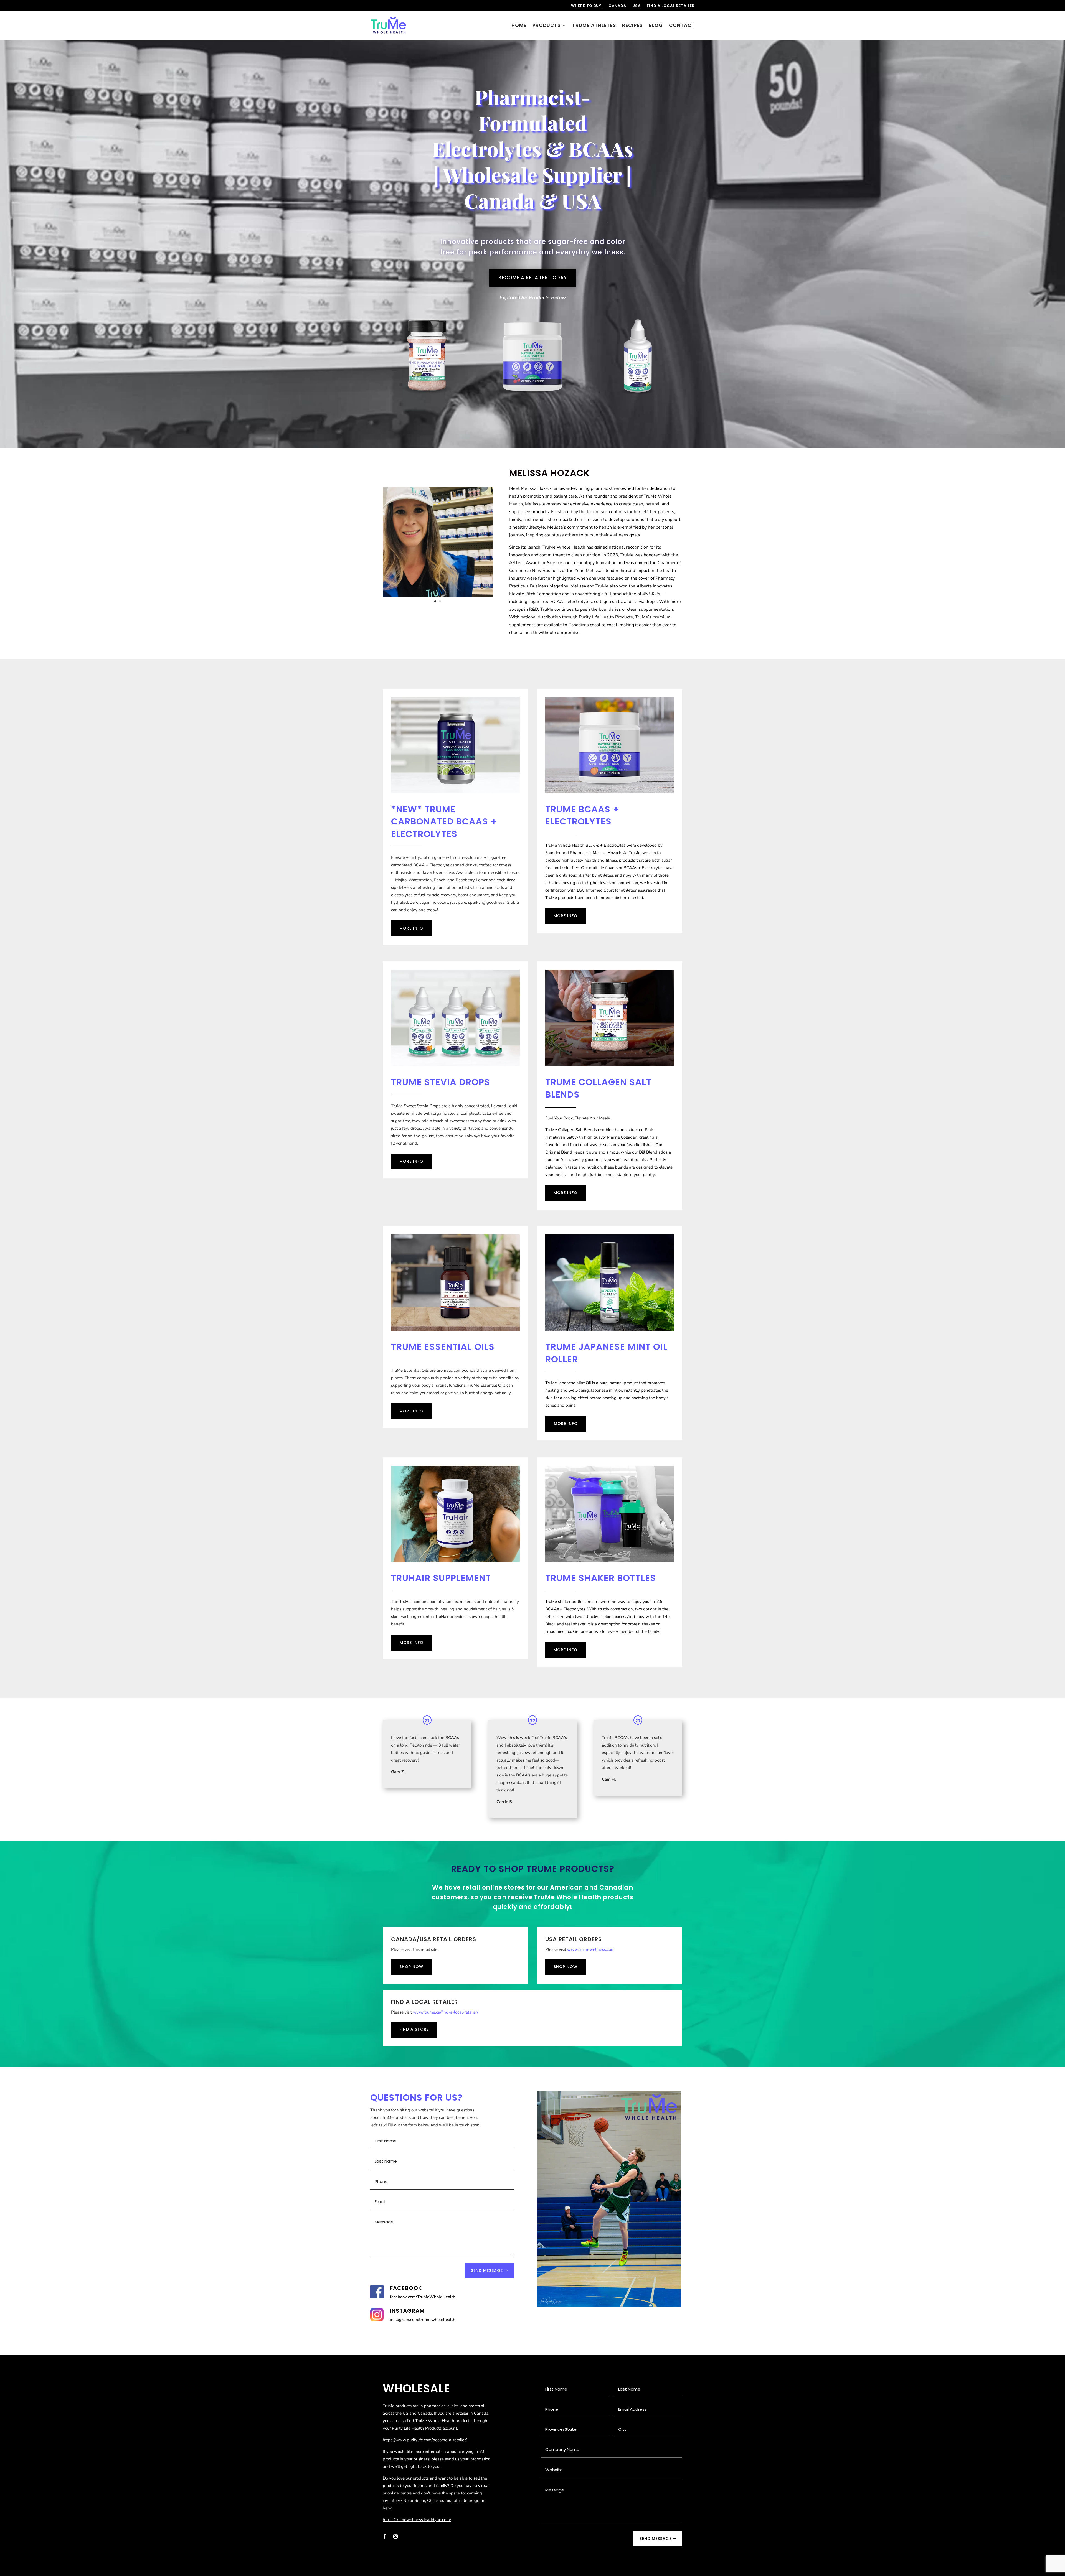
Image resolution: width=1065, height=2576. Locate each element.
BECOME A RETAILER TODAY (533, 278)
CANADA (617, 6)
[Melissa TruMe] (438, 595)
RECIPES (632, 26)
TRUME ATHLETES (594, 26)
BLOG (656, 26)
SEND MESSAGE (487, 2270)
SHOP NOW (411, 1967)
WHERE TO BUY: (587, 6)
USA (637, 6)
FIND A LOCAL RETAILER (671, 6)
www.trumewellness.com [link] (591, 1949)
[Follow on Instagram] (395, 2536)
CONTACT (682, 26)
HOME (519, 26)
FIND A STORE (414, 2029)
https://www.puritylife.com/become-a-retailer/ (425, 2440)
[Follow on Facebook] (384, 2536)
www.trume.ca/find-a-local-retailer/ (446, 2012)
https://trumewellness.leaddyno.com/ (417, 2520)
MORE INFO (411, 928)
